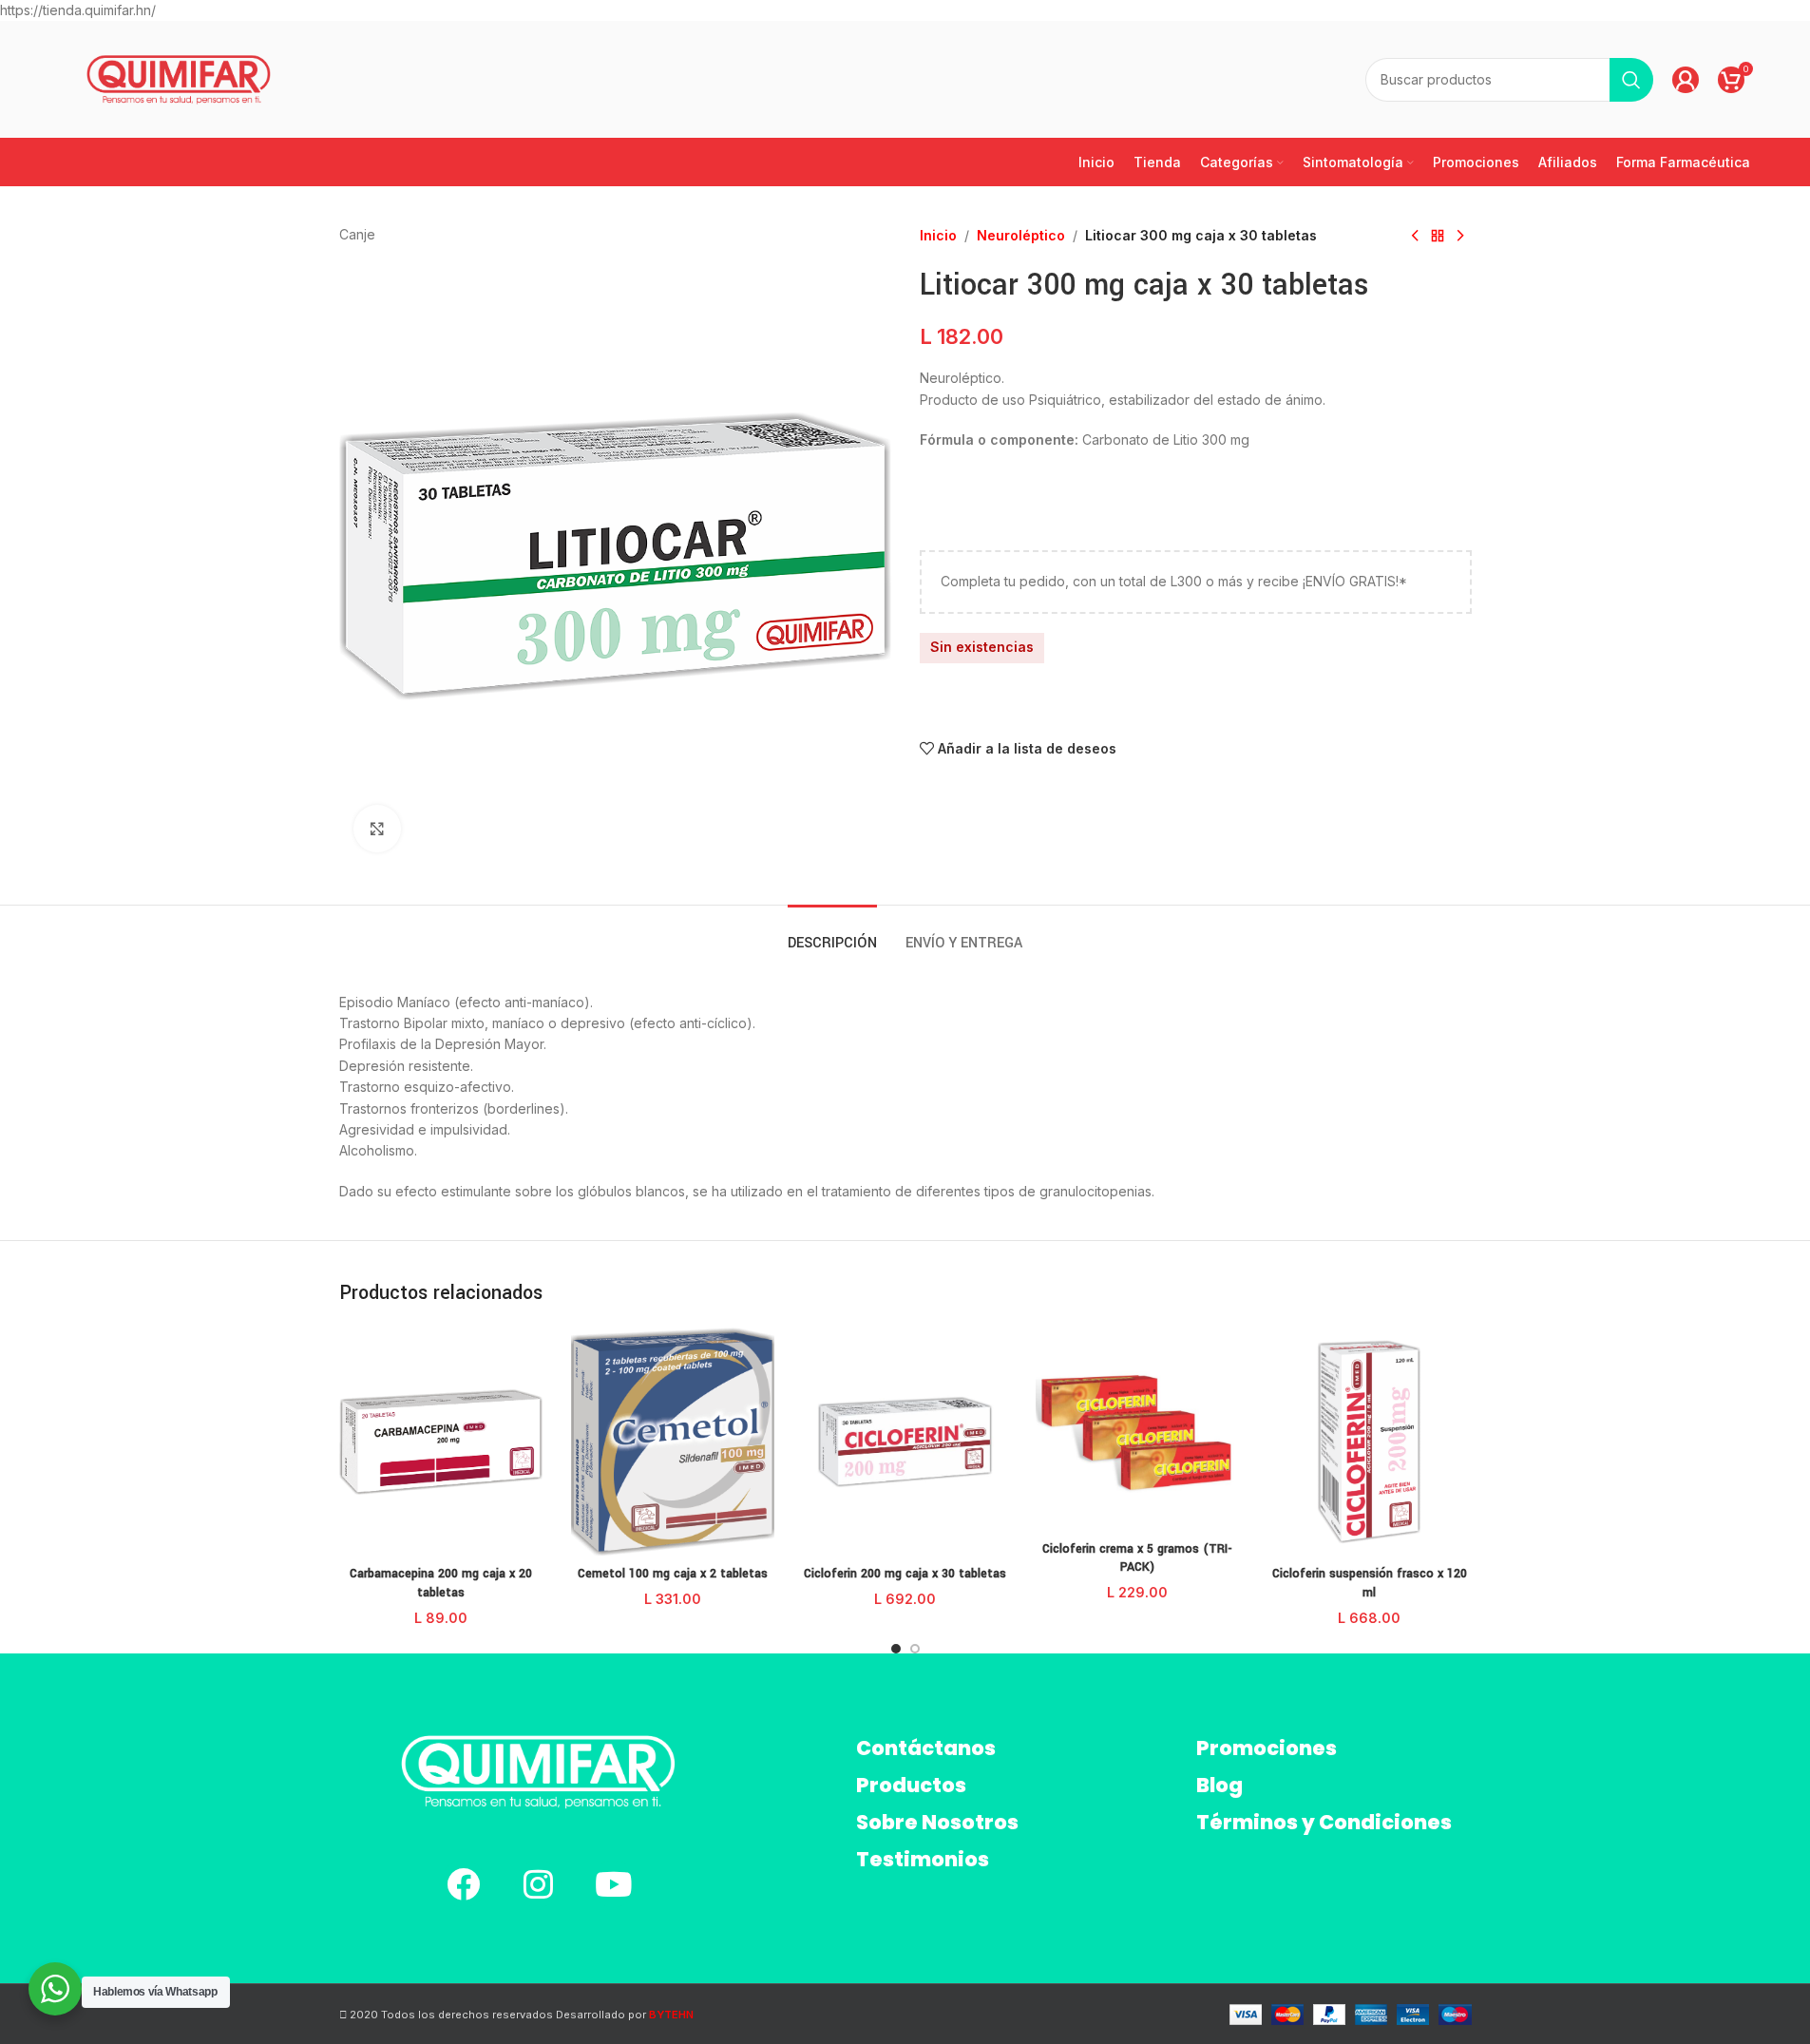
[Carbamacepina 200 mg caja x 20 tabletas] (441, 1442)
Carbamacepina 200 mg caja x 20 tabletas (441, 1583)
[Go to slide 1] (896, 1649)
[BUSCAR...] (1631, 80)
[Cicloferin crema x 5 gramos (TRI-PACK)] (1137, 1429)
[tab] (832, 934)
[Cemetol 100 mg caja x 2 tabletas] (673, 1442)
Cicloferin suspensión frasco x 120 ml (1370, 1583)
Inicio (938, 235)
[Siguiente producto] (1460, 236)
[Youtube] (613, 1884)
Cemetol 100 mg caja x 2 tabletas (673, 1574)
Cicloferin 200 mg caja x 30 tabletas (905, 1574)
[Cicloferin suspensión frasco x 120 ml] (1369, 1442)
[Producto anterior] (1415, 236)
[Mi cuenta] (1686, 80)
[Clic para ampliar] (377, 829)
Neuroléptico (1021, 235)
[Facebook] (463, 1884)
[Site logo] (179, 78)
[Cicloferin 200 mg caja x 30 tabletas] (905, 1442)
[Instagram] (538, 1884)
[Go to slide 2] (915, 1649)
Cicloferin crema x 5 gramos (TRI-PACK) (1137, 1558)
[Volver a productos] (1438, 236)
